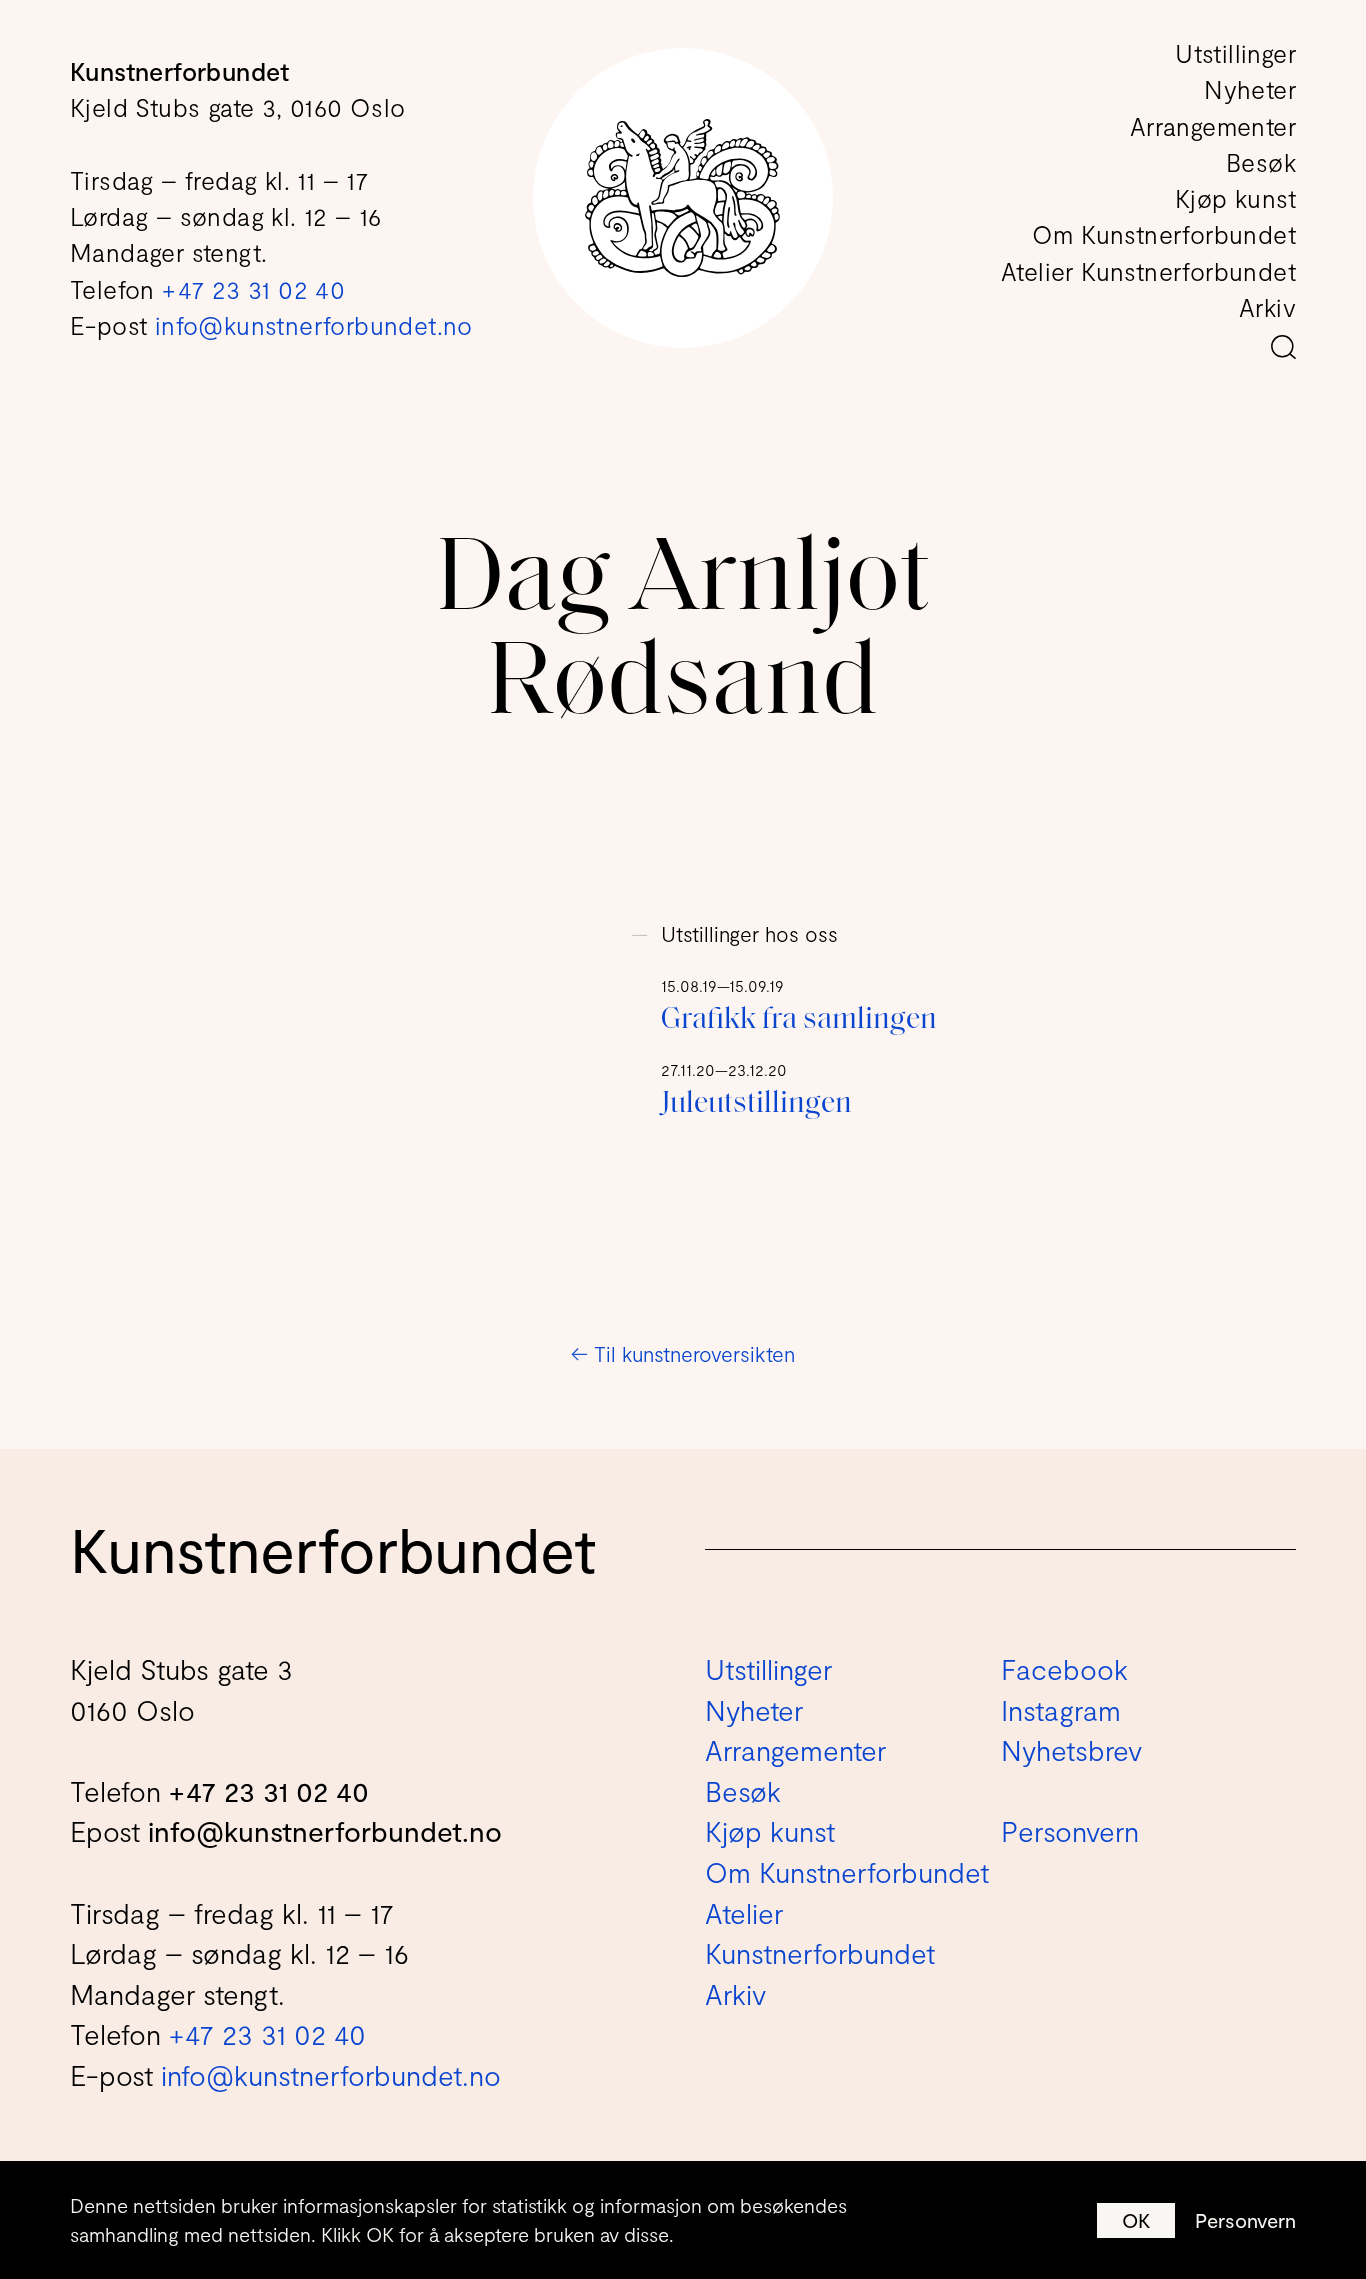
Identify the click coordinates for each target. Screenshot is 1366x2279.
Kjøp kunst (1235, 198)
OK (1136, 2220)
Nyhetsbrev (1071, 1750)
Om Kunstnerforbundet (1164, 234)
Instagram (1061, 1710)
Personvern (1245, 2220)
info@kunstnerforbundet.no (314, 325)
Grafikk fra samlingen (799, 1020)
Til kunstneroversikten (683, 1353)
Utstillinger (1235, 53)
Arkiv (1267, 307)
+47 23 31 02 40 (253, 289)
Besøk (1261, 162)
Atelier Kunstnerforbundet (1148, 271)
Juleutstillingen (756, 1104)
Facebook (1064, 1669)
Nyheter (1250, 89)
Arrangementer (1213, 126)
